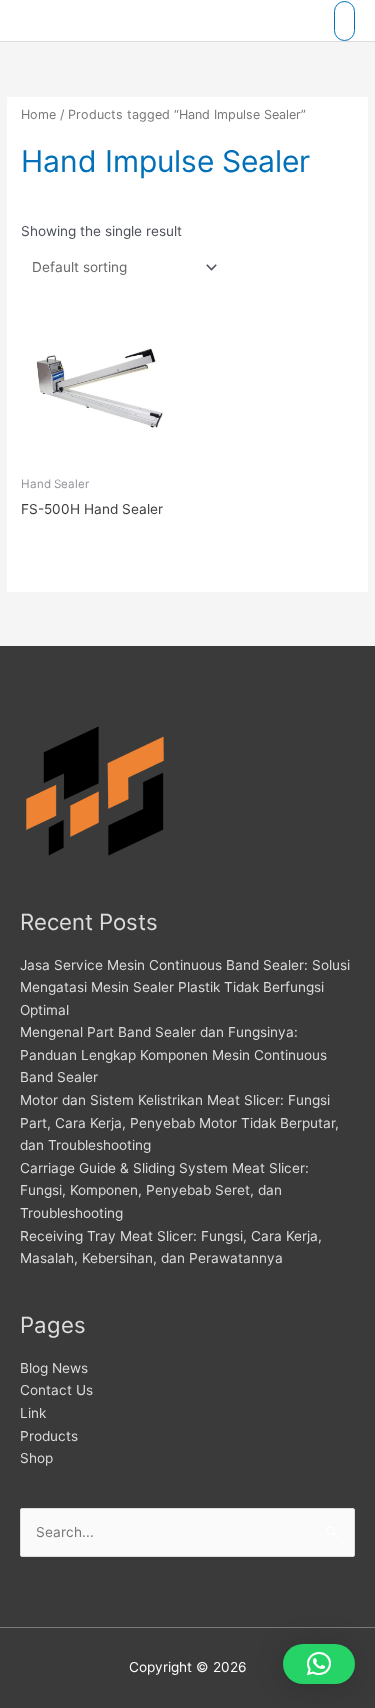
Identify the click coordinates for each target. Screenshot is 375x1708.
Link (33, 1413)
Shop (36, 1458)
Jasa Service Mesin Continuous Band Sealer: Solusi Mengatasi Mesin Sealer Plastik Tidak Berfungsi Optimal (185, 987)
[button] (319, 1664)
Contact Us (56, 1390)
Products (49, 1436)
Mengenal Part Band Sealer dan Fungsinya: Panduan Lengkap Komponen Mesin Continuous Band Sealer (173, 1054)
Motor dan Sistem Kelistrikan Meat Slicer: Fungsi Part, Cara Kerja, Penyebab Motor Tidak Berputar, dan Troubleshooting (179, 1122)
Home (38, 114)
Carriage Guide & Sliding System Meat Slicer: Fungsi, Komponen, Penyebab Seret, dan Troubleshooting (164, 1190)
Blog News (54, 1368)
